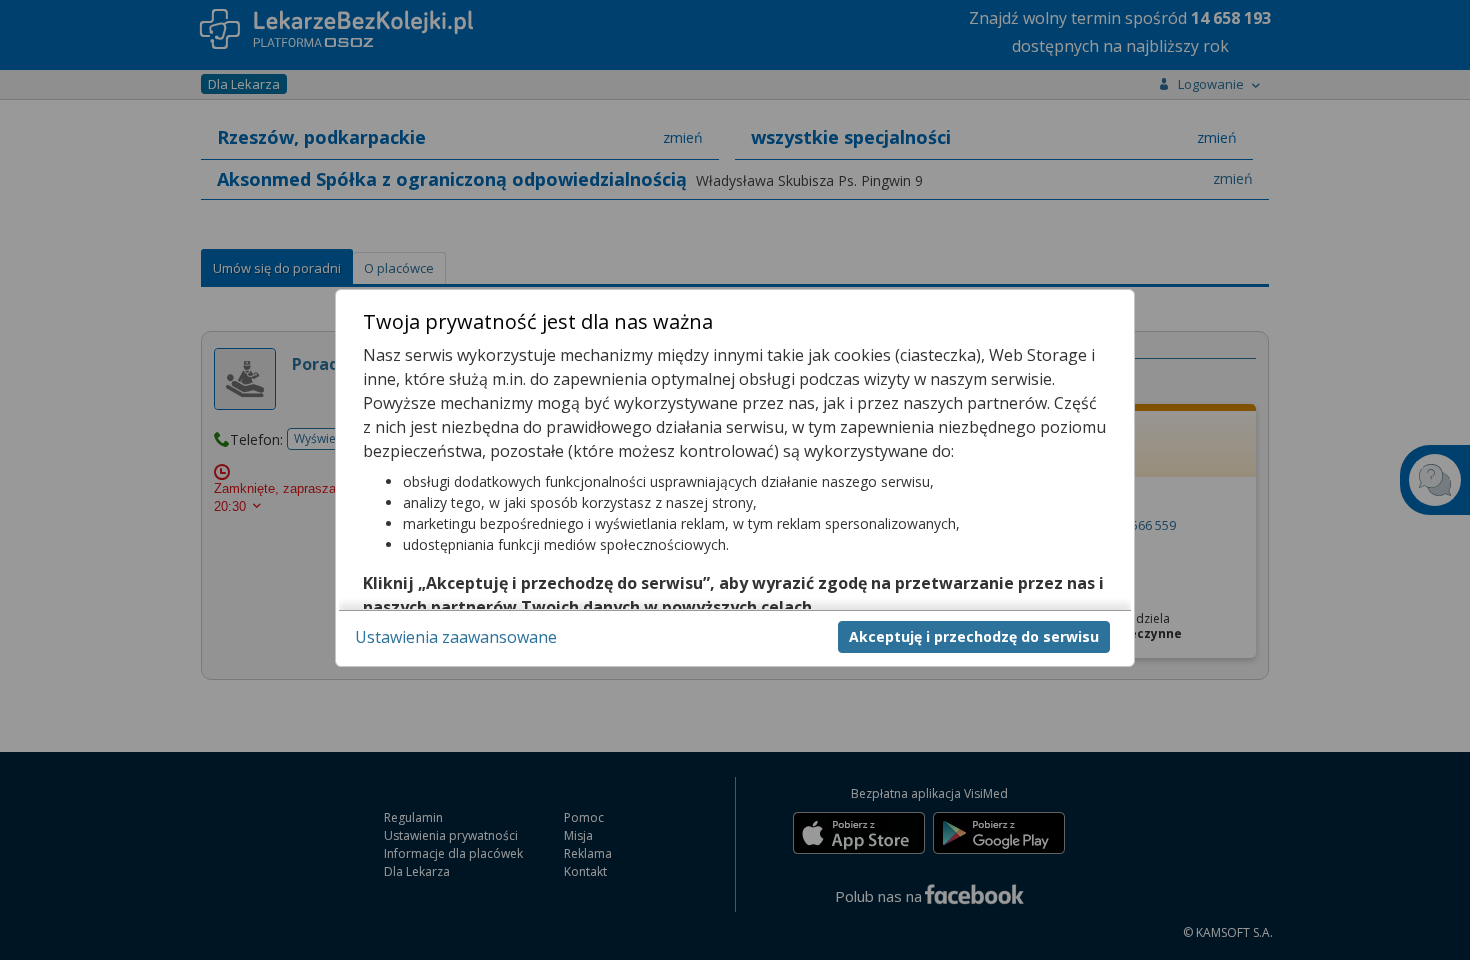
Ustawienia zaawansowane (456, 636)
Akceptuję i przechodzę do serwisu (974, 635)
